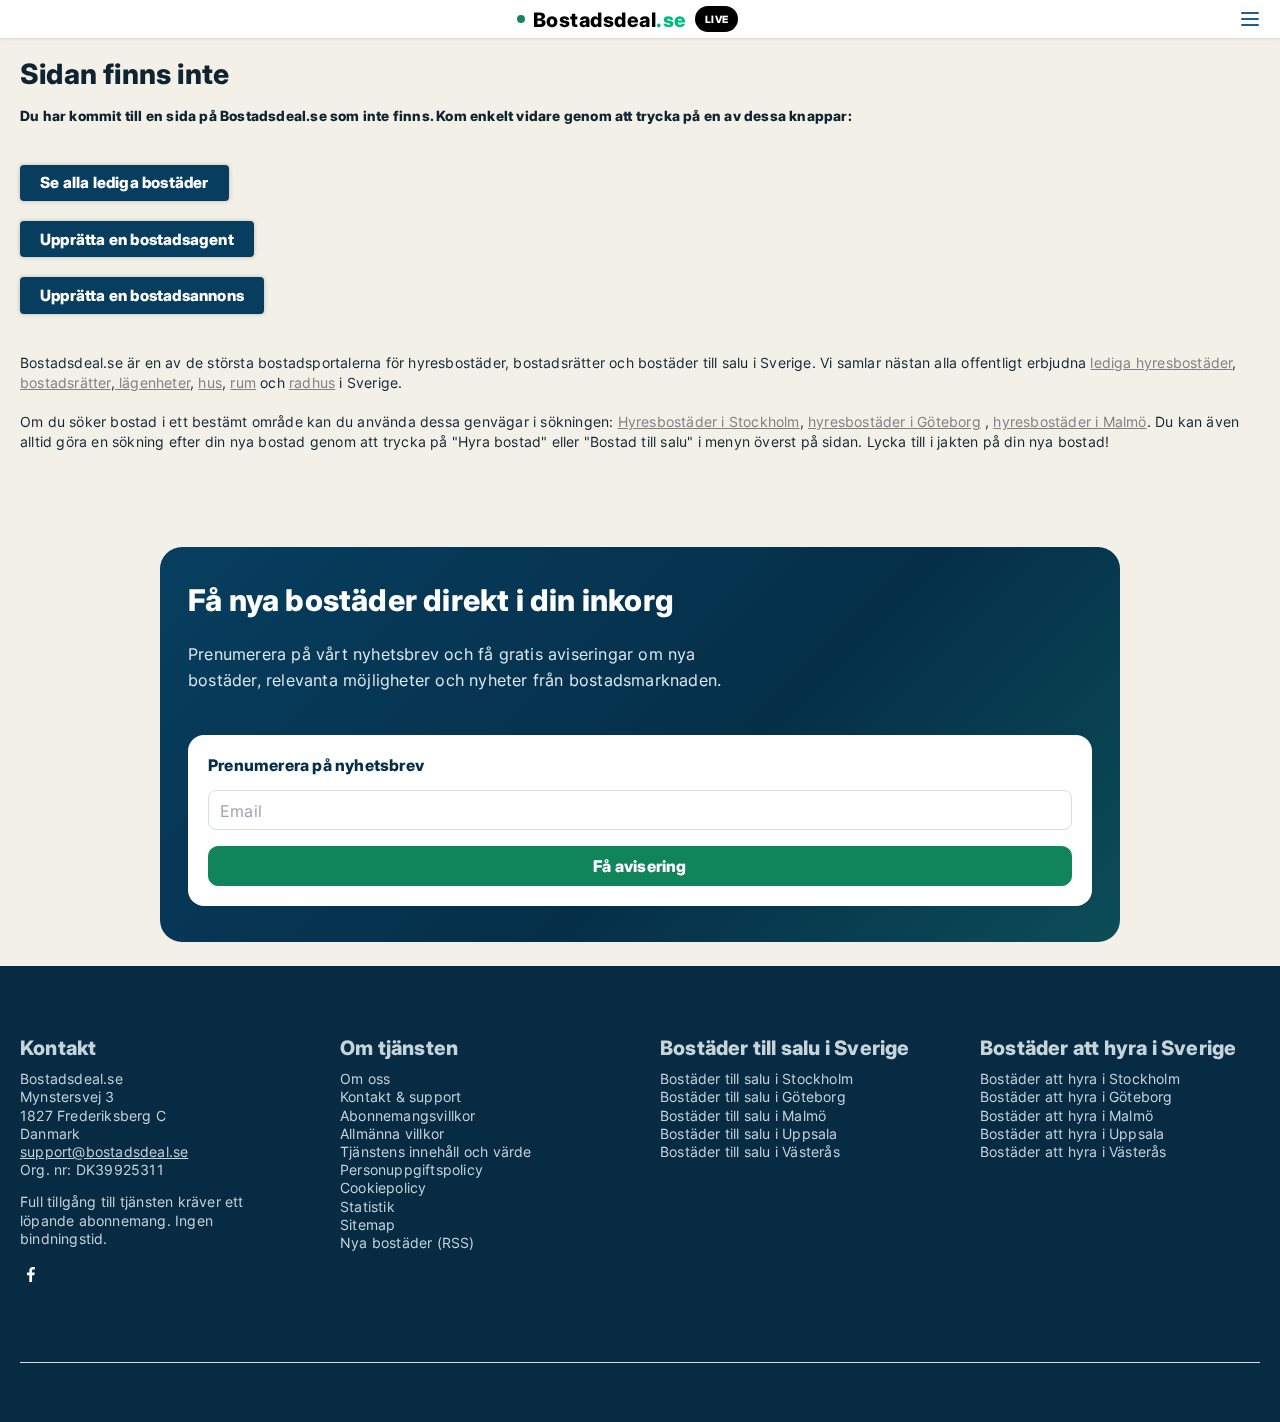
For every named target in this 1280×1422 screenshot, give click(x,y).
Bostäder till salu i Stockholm (756, 1078)
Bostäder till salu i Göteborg (753, 1096)
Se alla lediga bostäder (124, 182)
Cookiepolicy (383, 1187)
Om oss (365, 1078)
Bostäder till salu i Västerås (750, 1151)
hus (210, 382)
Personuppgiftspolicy (411, 1169)
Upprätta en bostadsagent (137, 239)
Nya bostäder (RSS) (407, 1242)
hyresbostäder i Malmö (1069, 421)
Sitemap (367, 1224)
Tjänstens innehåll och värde (436, 1151)
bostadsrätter (65, 382)
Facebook (31, 1274)
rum (243, 382)
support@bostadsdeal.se (104, 1151)
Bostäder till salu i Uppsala (749, 1133)
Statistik (367, 1206)
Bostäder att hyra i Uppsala (1072, 1133)
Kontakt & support (400, 1096)
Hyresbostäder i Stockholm (709, 421)
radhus (312, 382)
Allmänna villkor (392, 1133)
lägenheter (152, 382)
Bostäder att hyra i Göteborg (1076, 1096)
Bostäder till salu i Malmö (743, 1115)
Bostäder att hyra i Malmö (1066, 1115)
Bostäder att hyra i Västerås (1073, 1151)
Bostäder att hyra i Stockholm (1080, 1078)
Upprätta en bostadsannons (142, 295)
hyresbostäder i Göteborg (894, 421)
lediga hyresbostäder (1161, 362)
